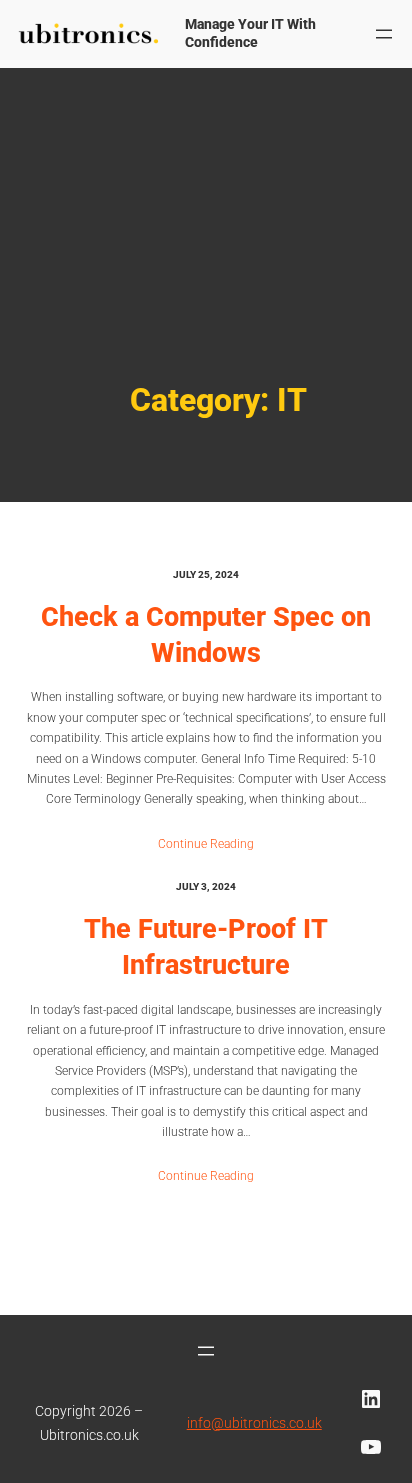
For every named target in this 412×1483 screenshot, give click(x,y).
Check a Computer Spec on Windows (206, 635)
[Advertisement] (206, 264)
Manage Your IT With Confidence (250, 33)
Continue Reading (206, 844)
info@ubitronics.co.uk (254, 1423)
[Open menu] (384, 34)
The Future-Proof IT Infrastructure (206, 947)
